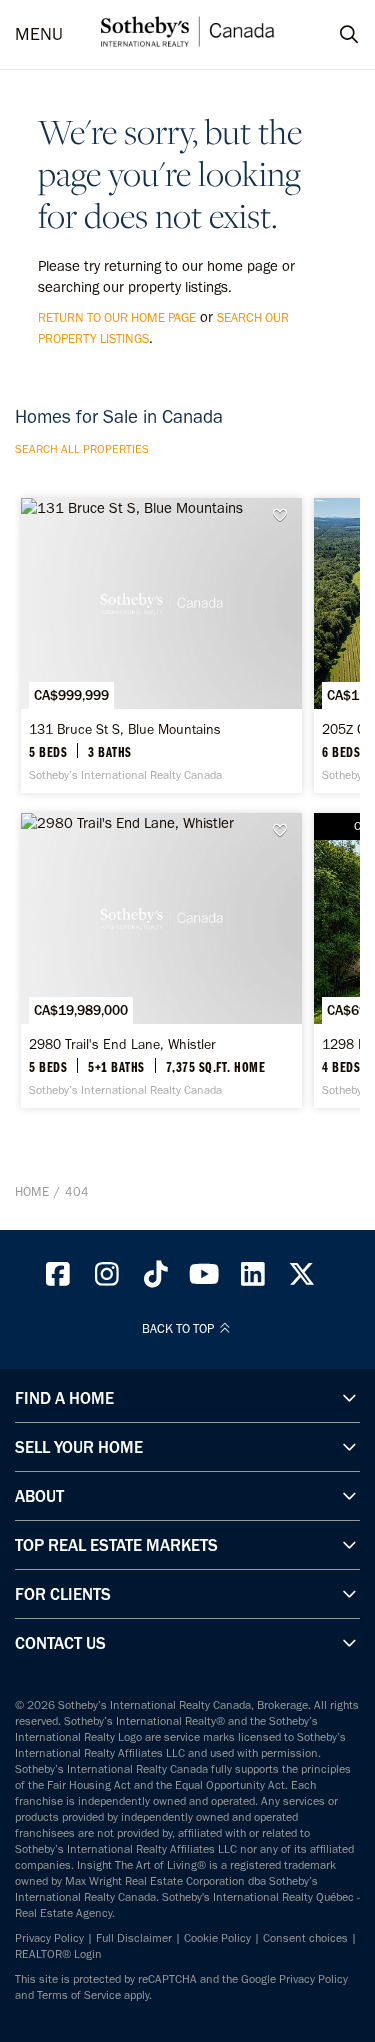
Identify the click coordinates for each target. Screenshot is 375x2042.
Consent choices (305, 1938)
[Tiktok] (156, 1279)
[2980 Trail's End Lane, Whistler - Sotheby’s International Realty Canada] (161, 960)
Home (32, 1191)
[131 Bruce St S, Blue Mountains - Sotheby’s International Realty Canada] (161, 645)
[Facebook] (58, 1279)
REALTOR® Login (58, 1954)
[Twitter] (302, 1279)
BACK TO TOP (179, 1329)
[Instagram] (107, 1279)
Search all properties (82, 449)
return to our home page (117, 317)
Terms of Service (79, 1995)
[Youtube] (205, 1279)
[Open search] (330, 35)
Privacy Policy (49, 1938)
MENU (39, 34)
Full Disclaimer (134, 1938)
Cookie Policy (217, 1938)
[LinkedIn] (253, 1279)
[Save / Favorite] (285, 515)
